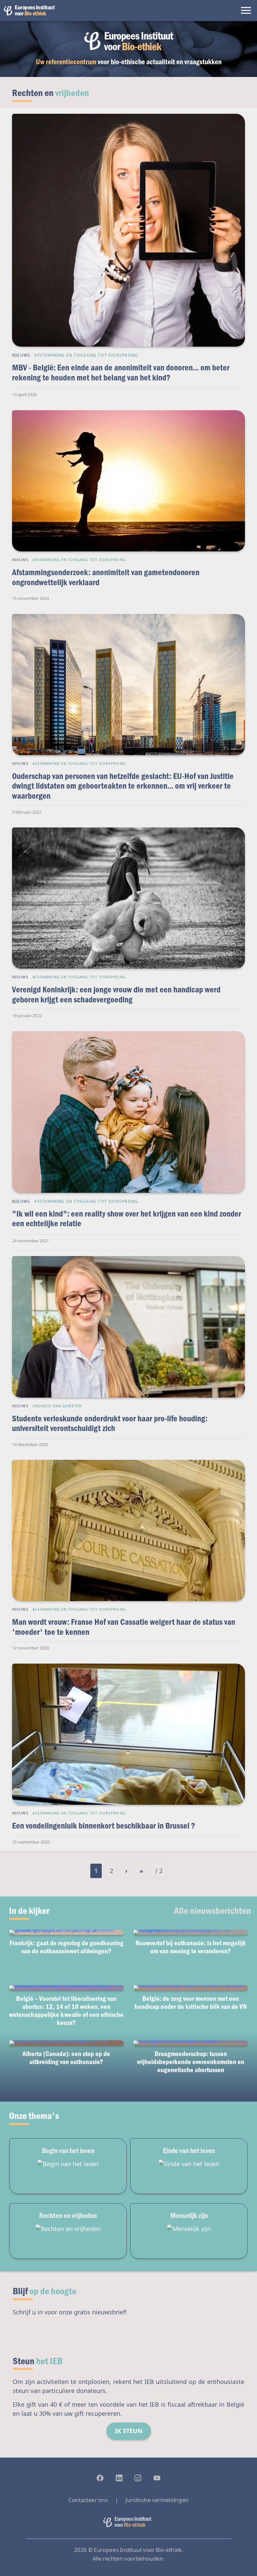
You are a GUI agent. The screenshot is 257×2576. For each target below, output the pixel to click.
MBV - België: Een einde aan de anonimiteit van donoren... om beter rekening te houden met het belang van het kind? (121, 372)
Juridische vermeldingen (157, 2500)
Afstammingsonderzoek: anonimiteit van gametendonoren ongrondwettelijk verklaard (106, 577)
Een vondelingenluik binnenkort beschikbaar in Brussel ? (104, 1825)
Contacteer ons (88, 2500)
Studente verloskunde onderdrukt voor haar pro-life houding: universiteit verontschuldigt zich (110, 1423)
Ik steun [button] (129, 2431)
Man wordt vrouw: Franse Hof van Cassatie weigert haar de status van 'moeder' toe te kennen (124, 1627)
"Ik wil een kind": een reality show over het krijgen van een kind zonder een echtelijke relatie (127, 1218)
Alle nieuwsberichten (212, 1910)
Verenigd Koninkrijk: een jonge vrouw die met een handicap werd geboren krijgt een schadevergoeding (116, 994)
